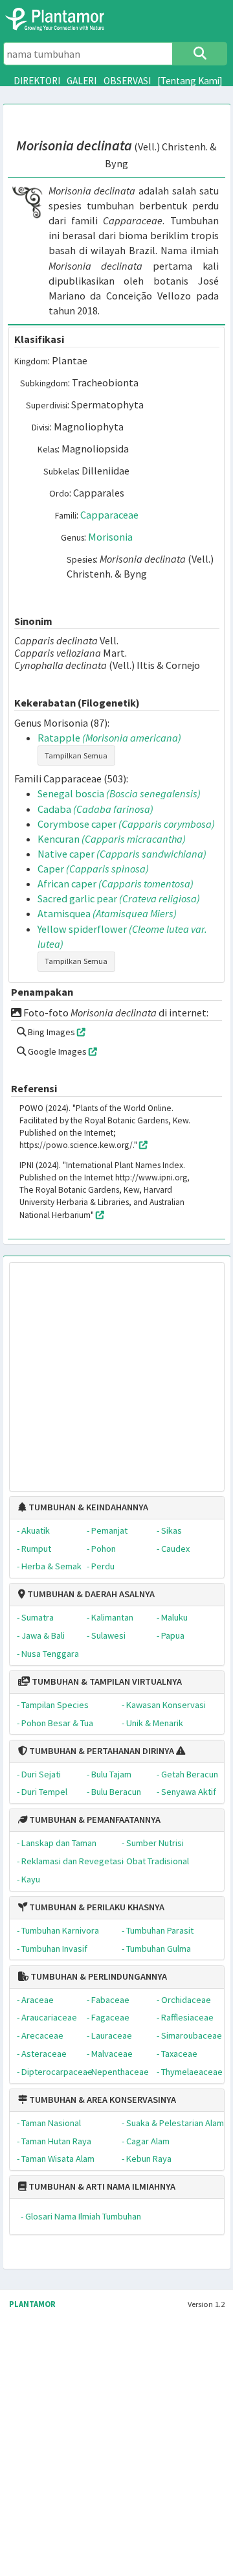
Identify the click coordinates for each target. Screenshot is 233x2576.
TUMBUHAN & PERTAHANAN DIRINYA (101, 1751)
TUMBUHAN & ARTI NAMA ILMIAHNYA (101, 2186)
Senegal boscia (119, 793)
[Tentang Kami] (190, 81)
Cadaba (95, 809)
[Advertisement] (105, 1370)
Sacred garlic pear (119, 898)
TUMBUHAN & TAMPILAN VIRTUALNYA (106, 1681)
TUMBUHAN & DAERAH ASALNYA (90, 1594)
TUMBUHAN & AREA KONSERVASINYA (102, 2100)
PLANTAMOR (32, 2304)
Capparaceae (109, 515)
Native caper (122, 854)
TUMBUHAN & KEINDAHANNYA (87, 1507)
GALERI (82, 81)
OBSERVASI (127, 81)
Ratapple (109, 738)
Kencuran (112, 839)
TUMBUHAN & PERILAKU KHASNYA (96, 1907)
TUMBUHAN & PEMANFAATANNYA (94, 1820)
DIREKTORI (37, 81)
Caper (93, 869)
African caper (116, 884)
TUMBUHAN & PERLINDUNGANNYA (98, 1976)
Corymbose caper (126, 824)
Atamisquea (107, 913)
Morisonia (110, 537)
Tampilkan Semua (76, 755)
